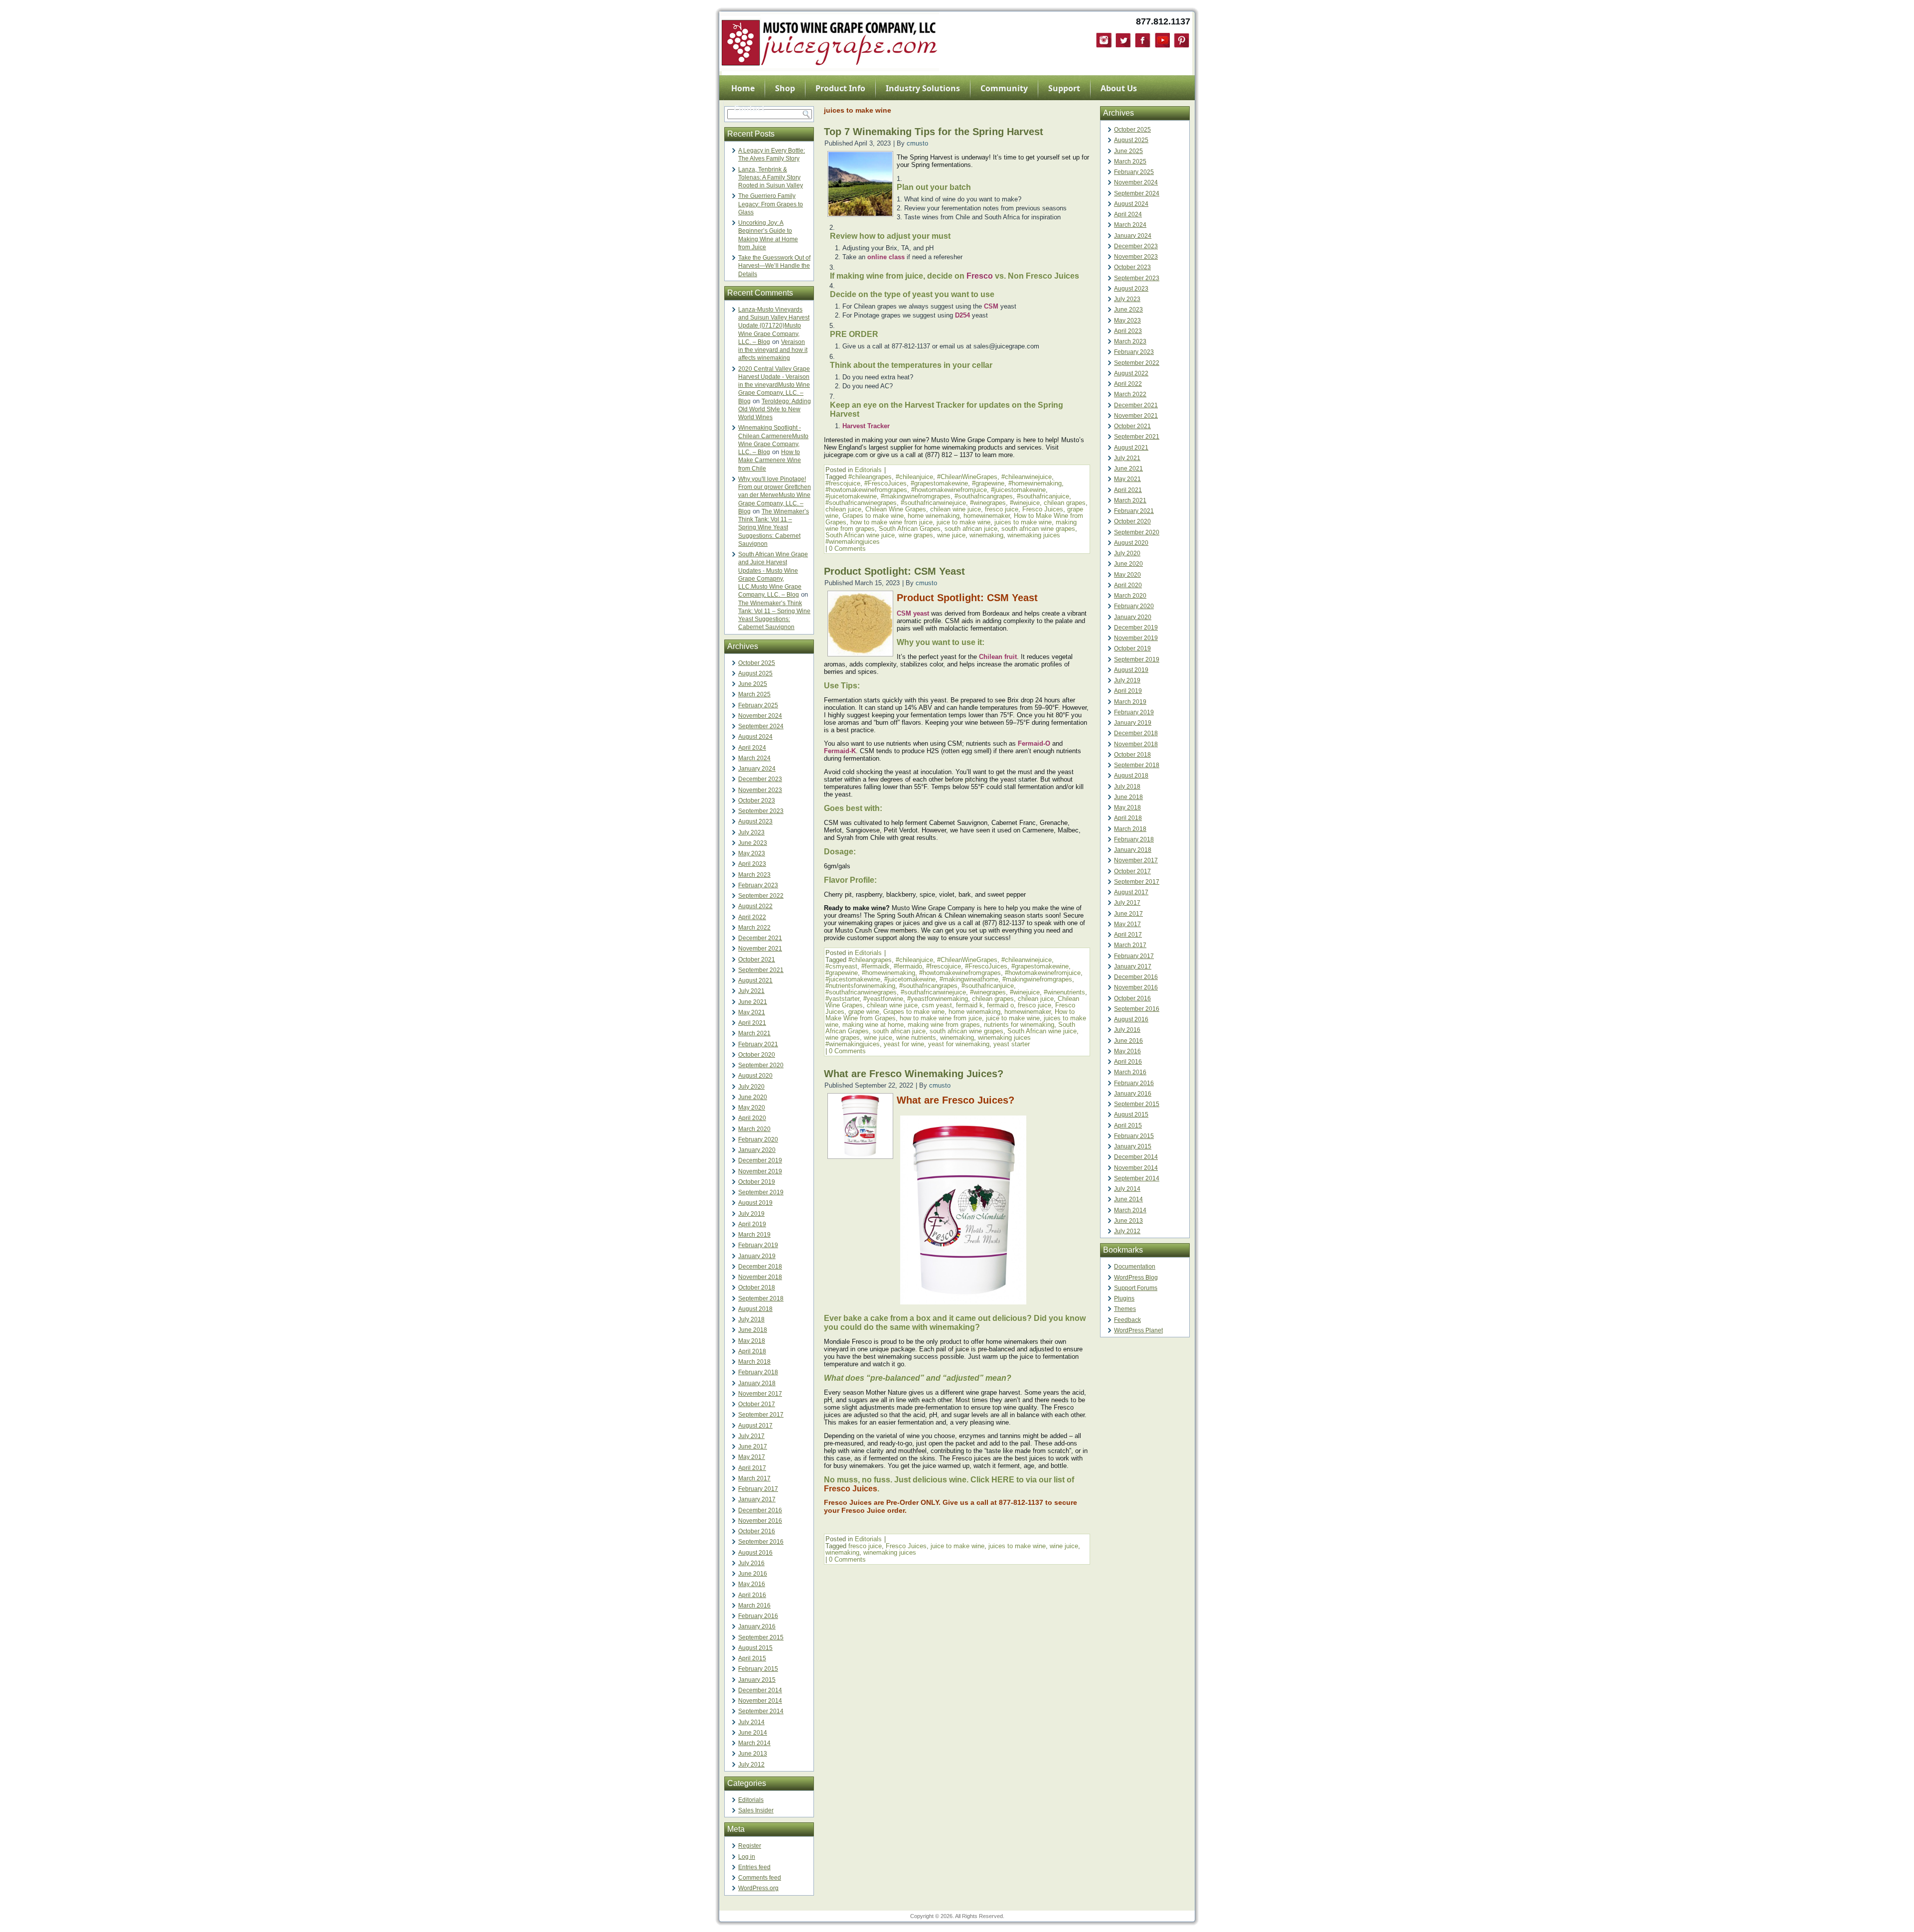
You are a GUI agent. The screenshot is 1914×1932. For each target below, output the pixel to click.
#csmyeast (841, 966)
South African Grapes (910, 529)
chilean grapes (1065, 503)
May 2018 (752, 1341)
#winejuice (1025, 503)
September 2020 (761, 1065)
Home (743, 88)
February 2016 (758, 1616)
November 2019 (760, 1171)
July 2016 (751, 1563)
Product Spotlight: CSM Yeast (894, 571)
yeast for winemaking (959, 1044)
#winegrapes (988, 503)
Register (750, 1846)
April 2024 (752, 748)
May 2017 (752, 1457)
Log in (747, 1857)
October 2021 (757, 960)
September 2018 (761, 1298)
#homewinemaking (1035, 483)
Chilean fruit (998, 657)
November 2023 (760, 790)
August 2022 (755, 906)
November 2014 (760, 1701)
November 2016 (760, 1521)
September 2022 (761, 896)
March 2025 (754, 694)
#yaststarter (842, 999)
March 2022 (754, 928)
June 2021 (753, 1002)
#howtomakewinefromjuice (949, 490)
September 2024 (761, 726)
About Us (1119, 88)
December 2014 (760, 1690)
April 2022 (752, 917)
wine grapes (916, 535)
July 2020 (751, 1087)
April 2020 (752, 1118)
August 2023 (755, 821)
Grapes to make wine (873, 516)
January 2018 (757, 1383)
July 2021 (751, 991)
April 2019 (752, 1224)
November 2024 (760, 716)
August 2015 (755, 1648)
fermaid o (1000, 1005)
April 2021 (752, 1023)
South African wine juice (860, 535)
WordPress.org (758, 1888)
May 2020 (752, 1108)
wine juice (951, 535)
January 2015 (757, 1680)
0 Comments (847, 549)
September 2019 (761, 1192)
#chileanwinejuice (1027, 477)
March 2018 (754, 1362)
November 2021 (760, 949)
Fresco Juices (1043, 509)
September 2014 (761, 1711)
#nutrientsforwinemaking (860, 986)
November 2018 (760, 1277)
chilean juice (843, 509)
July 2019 (751, 1214)
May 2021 (752, 1012)
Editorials (751, 1800)
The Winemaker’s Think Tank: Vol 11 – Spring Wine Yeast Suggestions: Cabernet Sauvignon (774, 528)
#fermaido (908, 966)
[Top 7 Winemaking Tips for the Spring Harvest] (860, 214)
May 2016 (752, 1584)
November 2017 (760, 1394)
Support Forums (1136, 1288)
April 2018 (752, 1351)
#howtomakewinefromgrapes (866, 490)
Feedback (1127, 1320)
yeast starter (1012, 1044)
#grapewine (988, 483)
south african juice (971, 529)
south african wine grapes (1038, 529)
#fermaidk (876, 966)
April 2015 (752, 1658)
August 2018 (755, 1309)
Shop (785, 88)
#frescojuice (843, 483)
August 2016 (755, 1553)
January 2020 (757, 1150)
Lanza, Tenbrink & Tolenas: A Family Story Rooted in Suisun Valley (771, 178)
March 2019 (754, 1235)
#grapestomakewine (939, 483)
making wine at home (873, 1025)
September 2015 (761, 1637)
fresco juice (1002, 509)
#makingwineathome (969, 979)
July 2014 (751, 1722)
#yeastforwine (883, 999)
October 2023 (757, 801)
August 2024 (755, 737)
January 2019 (757, 1256)
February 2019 (758, 1245)
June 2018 (753, 1330)
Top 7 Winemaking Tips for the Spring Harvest (934, 132)
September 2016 (761, 1542)
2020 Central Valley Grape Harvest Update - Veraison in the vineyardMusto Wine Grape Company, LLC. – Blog (774, 385)
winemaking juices (890, 1552)
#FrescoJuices (885, 483)
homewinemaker (987, 516)
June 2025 (753, 684)
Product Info (840, 88)
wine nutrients (916, 1038)
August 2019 (755, 1203)
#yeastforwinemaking (938, 999)
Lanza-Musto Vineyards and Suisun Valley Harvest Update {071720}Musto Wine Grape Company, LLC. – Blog (774, 326)
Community (1004, 88)
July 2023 (751, 832)
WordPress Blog (1136, 1278)
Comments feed (760, 1878)
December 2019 (760, 1160)
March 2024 (754, 758)
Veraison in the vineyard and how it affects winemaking (773, 350)
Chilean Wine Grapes (896, 509)
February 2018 (758, 1372)
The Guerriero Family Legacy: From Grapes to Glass (771, 204)
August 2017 (755, 1426)
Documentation (1135, 1267)
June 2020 (753, 1097)
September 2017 (761, 1415)
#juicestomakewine (1018, 490)
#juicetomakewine (851, 496)
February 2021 (758, 1044)
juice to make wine (963, 522)
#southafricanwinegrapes (861, 503)
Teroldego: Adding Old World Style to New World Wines (775, 409)
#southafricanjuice (1043, 496)
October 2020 (757, 1055)
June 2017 (753, 1447)
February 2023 (758, 885)
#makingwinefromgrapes (916, 496)
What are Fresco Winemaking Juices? (915, 1074)
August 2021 (755, 980)
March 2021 (754, 1033)
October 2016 (757, 1531)
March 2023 (754, 875)
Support (1064, 88)
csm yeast (937, 1005)
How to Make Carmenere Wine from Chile (770, 460)
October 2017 (757, 1404)
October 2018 (757, 1288)
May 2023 (752, 853)
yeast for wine (904, 1044)
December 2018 (760, 1267)
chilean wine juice (956, 509)
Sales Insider (756, 1810)
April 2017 (752, 1468)
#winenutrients (1064, 992)
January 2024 (757, 769)
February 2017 (758, 1489)
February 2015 (758, 1669)
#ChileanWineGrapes (967, 477)
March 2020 (754, 1129)
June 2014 (753, 1733)
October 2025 (757, 663)
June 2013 (753, 1754)
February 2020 (758, 1139)
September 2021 (761, 970)
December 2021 (760, 938)
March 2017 (754, 1478)
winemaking (986, 535)
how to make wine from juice (891, 522)
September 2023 (761, 811)
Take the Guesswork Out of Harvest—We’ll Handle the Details (774, 266)
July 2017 (751, 1436)
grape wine (864, 1012)
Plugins (1124, 1298)
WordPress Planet (1138, 1330)
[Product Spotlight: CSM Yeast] (860, 653)
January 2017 (757, 1499)
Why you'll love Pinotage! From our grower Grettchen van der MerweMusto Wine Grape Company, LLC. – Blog (775, 495)
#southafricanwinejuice (933, 503)
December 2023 (760, 779)
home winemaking (934, 516)
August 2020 (755, 1076)
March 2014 (754, 1743)
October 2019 (757, 1182)
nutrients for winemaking (1019, 1025)
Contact (749, 108)
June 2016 (753, 1574)
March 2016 (754, 1606)
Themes (1125, 1309)
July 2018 (751, 1319)
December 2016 (760, 1510)
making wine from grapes (944, 1025)
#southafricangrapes (984, 496)
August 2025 (755, 673)
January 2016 (757, 1626)
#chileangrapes (870, 477)
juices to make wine (1023, 522)
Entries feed (754, 1867)
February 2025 (758, 705)
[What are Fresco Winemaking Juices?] (860, 1156)
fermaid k (969, 1005)
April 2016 (752, 1595)
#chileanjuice (914, 477)
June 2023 (753, 843)
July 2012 (751, 1765)
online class (886, 257)
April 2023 (752, 864)
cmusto (917, 143)
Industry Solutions (923, 88)
